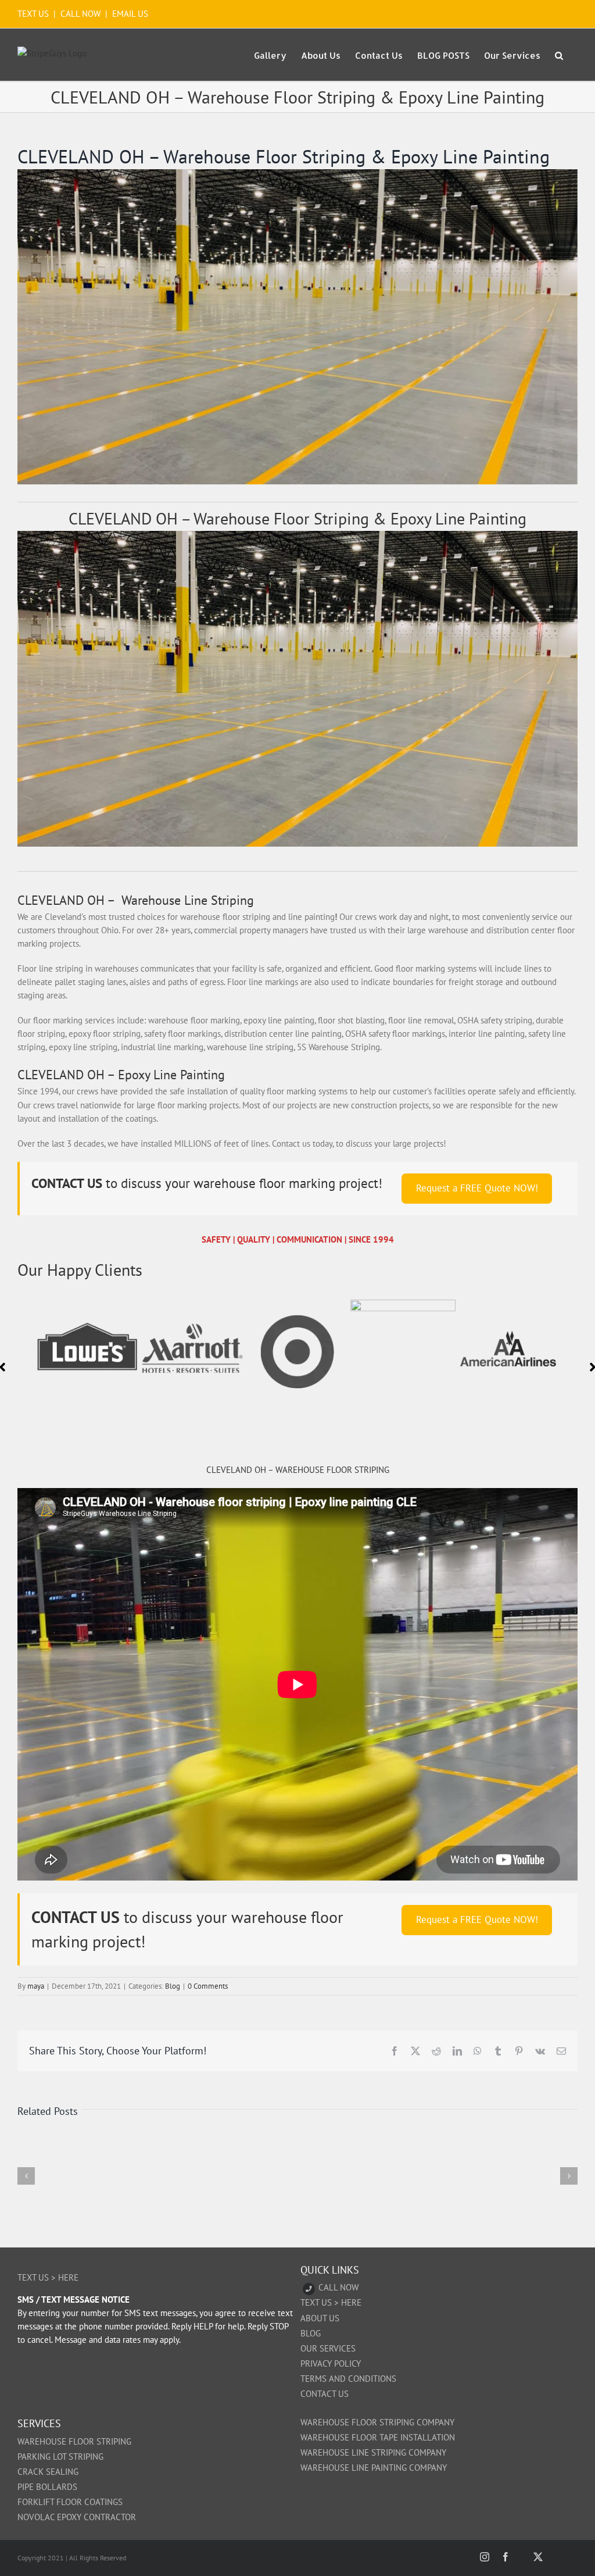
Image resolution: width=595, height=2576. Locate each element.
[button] (559, 55)
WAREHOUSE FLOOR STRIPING (74, 2441)
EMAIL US (130, 14)
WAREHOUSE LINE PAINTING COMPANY (374, 2468)
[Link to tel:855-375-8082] (309, 2289)
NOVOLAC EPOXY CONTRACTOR (77, 2517)
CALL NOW (80, 14)
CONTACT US (325, 2394)
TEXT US (34, 14)
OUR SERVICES (328, 2348)
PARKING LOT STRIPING (60, 2457)
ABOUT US (320, 2318)
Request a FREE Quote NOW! (477, 1188)
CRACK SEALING (48, 2472)
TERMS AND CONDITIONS (348, 2379)
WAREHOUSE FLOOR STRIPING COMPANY (377, 2422)
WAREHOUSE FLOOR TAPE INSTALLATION (378, 2437)
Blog (173, 1986)
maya (36, 1986)
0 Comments (208, 1986)
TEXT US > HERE (48, 2277)
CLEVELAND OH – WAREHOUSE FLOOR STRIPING (298, 1470)
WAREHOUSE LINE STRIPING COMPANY (373, 2452)
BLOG (311, 2333)
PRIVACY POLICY (331, 2363)
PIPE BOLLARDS (47, 2487)
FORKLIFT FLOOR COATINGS (70, 2502)
